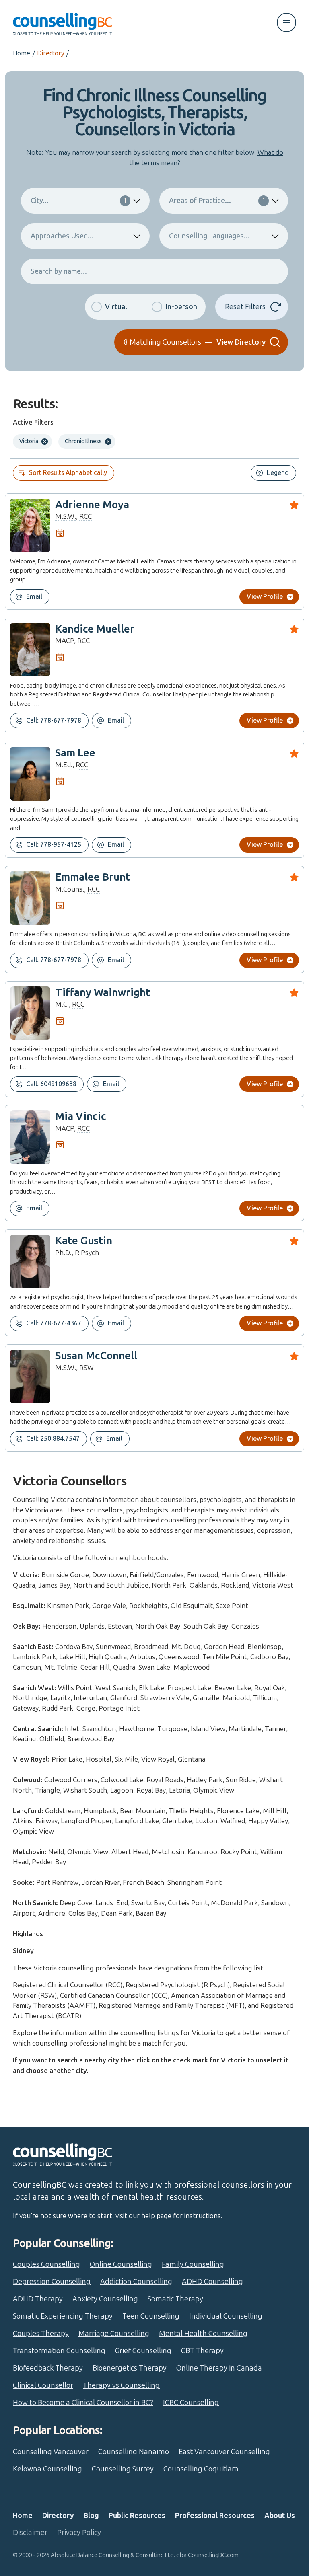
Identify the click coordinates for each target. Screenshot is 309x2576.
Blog (91, 2516)
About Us (280, 2516)
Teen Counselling (151, 2316)
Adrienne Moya (92, 505)
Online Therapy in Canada (219, 2368)
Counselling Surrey (123, 2469)
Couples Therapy (41, 2334)
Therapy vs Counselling (121, 2385)
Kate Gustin (84, 1241)
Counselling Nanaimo (134, 2452)
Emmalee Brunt (93, 877)
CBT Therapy (202, 2351)
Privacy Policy (79, 2533)
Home (22, 53)
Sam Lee (75, 753)
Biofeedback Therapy (48, 2368)
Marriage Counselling (114, 2334)
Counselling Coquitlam (201, 2469)
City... (79, 201)
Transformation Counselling (59, 2351)
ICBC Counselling (191, 2403)
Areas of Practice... (217, 201)
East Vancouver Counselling (224, 2452)
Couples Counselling (46, 2264)
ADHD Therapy (38, 2299)
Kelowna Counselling (47, 2469)
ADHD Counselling (212, 2282)
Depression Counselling (52, 2282)
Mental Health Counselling (203, 2334)
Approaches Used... (62, 236)
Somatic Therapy (175, 2299)
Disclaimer (30, 2533)
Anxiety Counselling (105, 2299)
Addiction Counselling (136, 2282)
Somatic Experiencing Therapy (63, 2316)
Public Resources (137, 2516)
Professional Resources (215, 2516)
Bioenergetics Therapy (130, 2368)
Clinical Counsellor (43, 2385)
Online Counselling (121, 2264)
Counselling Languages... (209, 236)
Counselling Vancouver (51, 2452)
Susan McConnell (96, 1356)
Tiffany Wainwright (103, 993)
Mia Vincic (81, 1116)
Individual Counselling (226, 2316)
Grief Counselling (143, 2351)
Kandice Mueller (95, 629)
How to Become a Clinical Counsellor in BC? (83, 2403)
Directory (50, 53)
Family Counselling (193, 2264)
